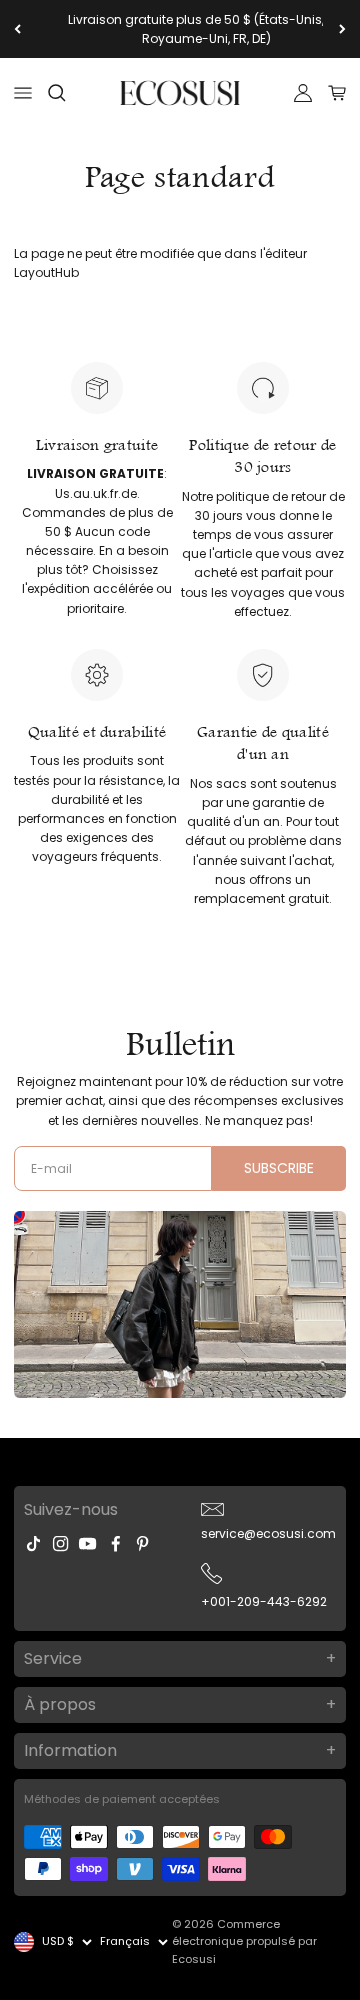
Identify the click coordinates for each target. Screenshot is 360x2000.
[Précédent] (17, 29)
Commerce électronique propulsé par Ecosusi (244, 1941)
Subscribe (279, 1168)
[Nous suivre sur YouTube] (87, 1543)
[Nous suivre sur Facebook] (115, 1543)
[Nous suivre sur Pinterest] (142, 1543)
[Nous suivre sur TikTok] (33, 1543)
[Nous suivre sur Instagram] (60, 1543)
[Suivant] (342, 29)
